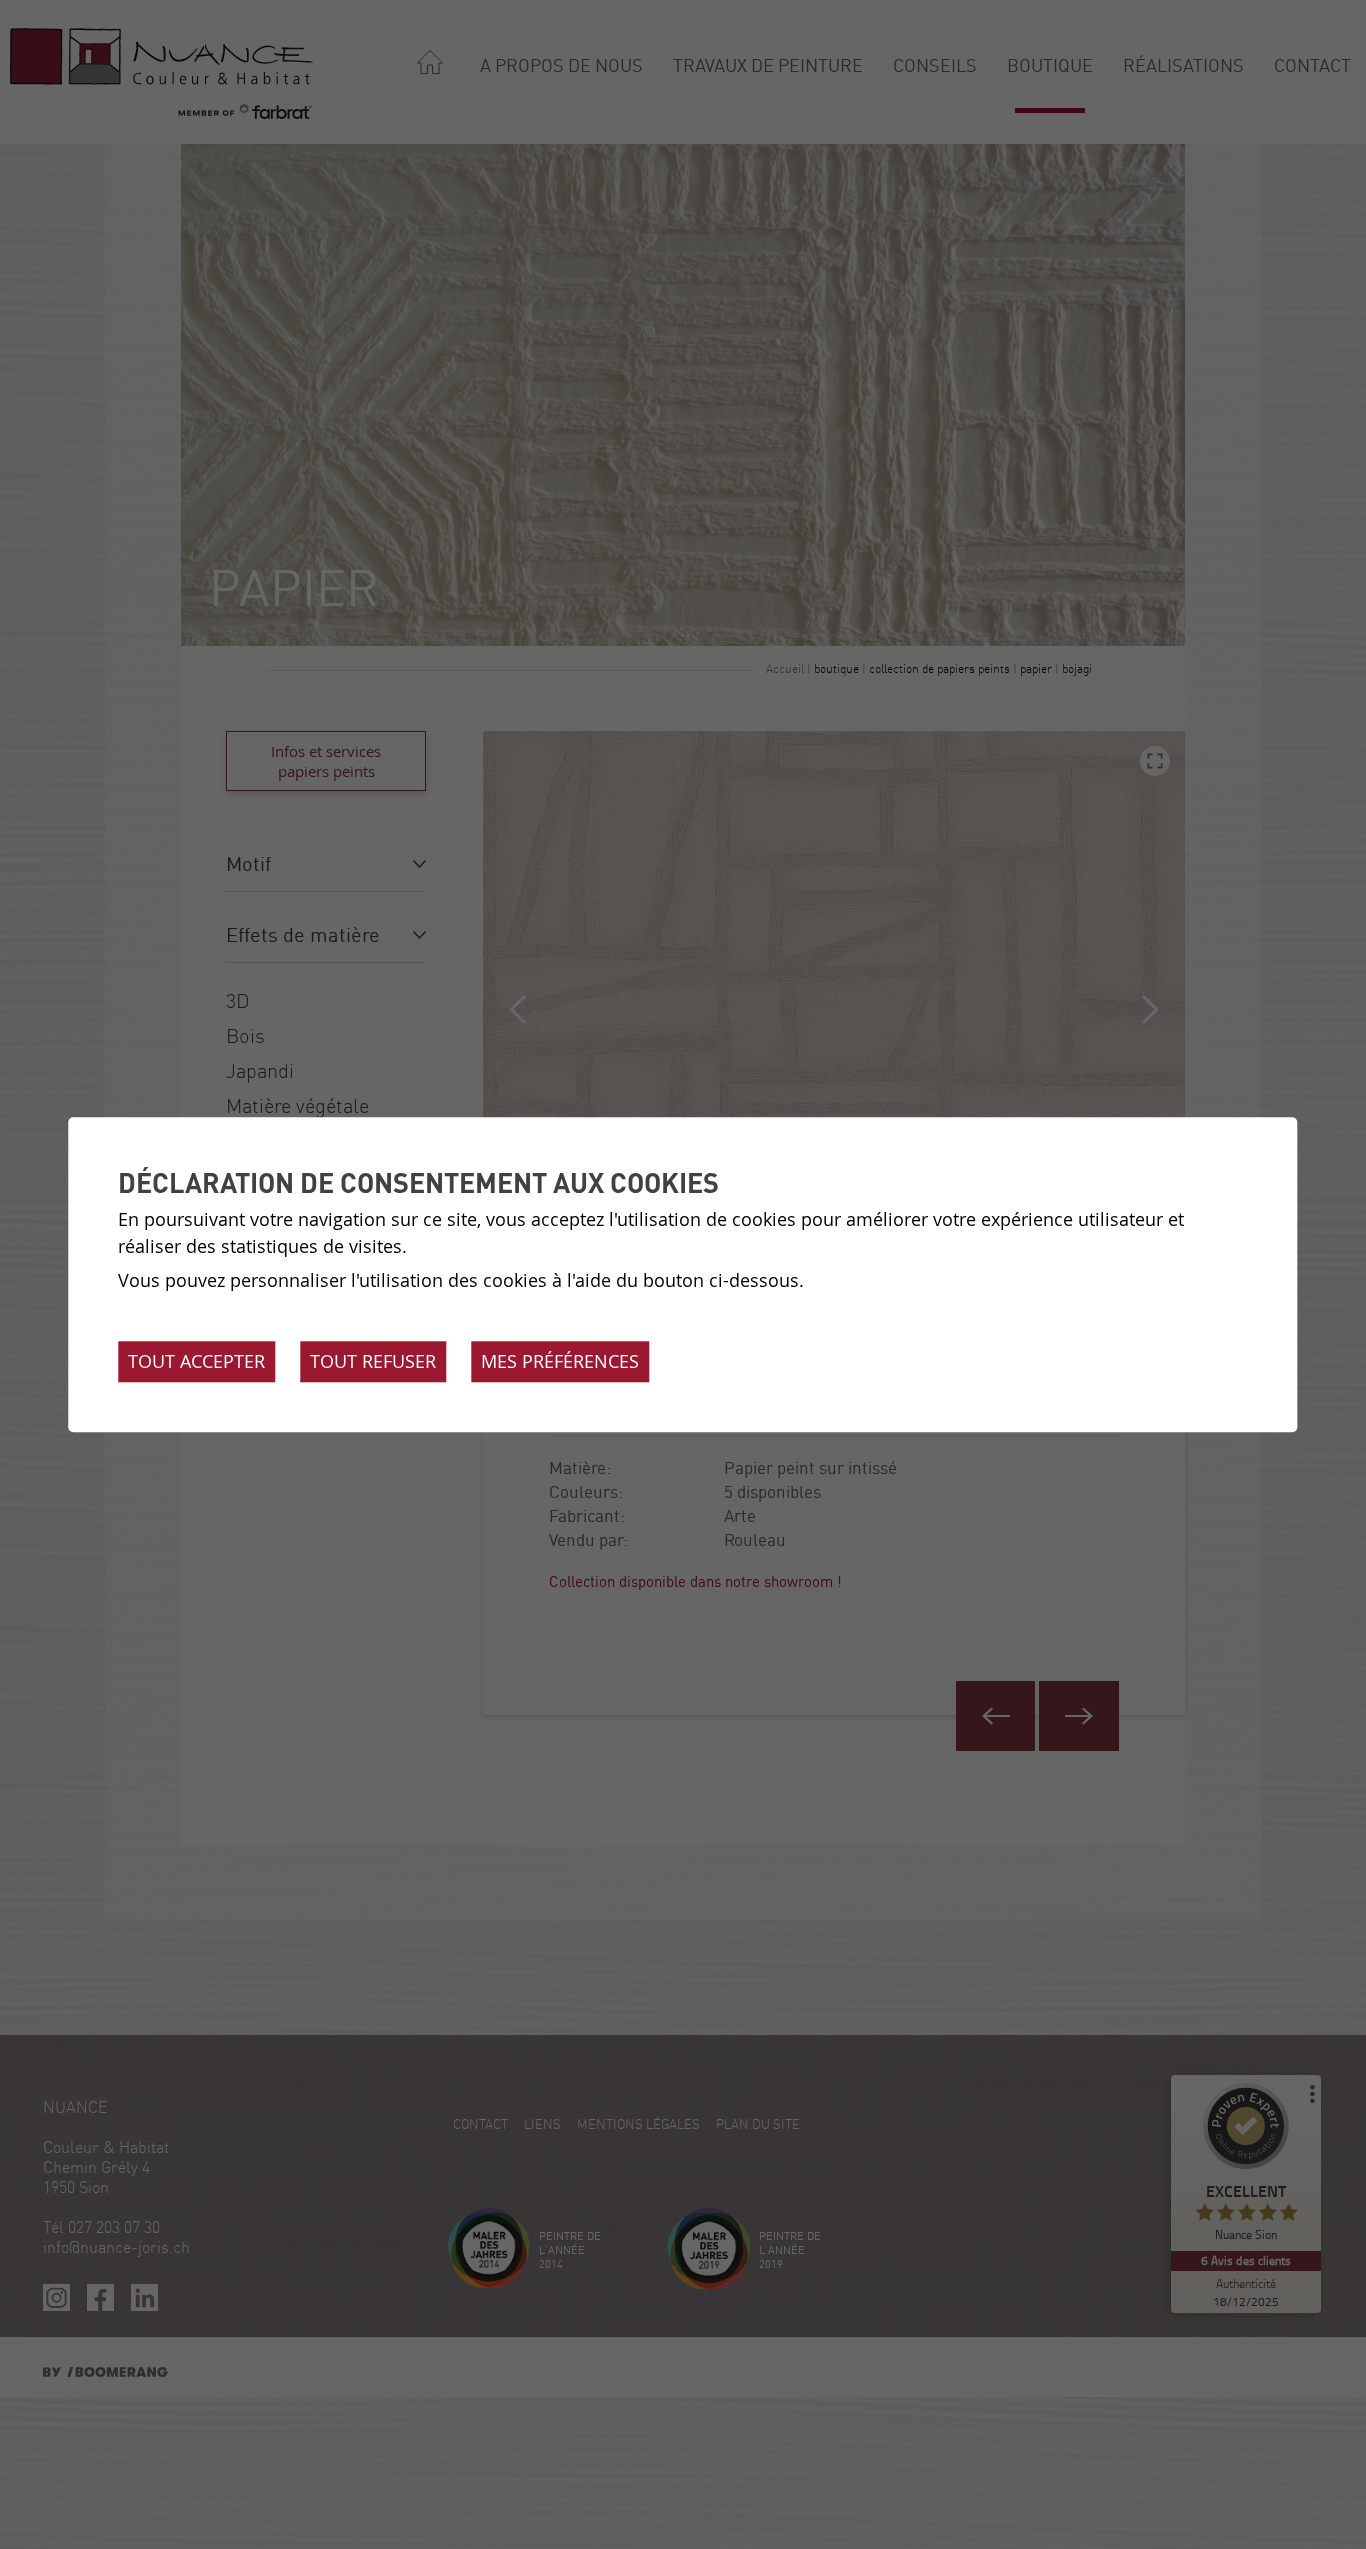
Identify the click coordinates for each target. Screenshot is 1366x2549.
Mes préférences (560, 1361)
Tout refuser (373, 1361)
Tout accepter (196, 1361)
